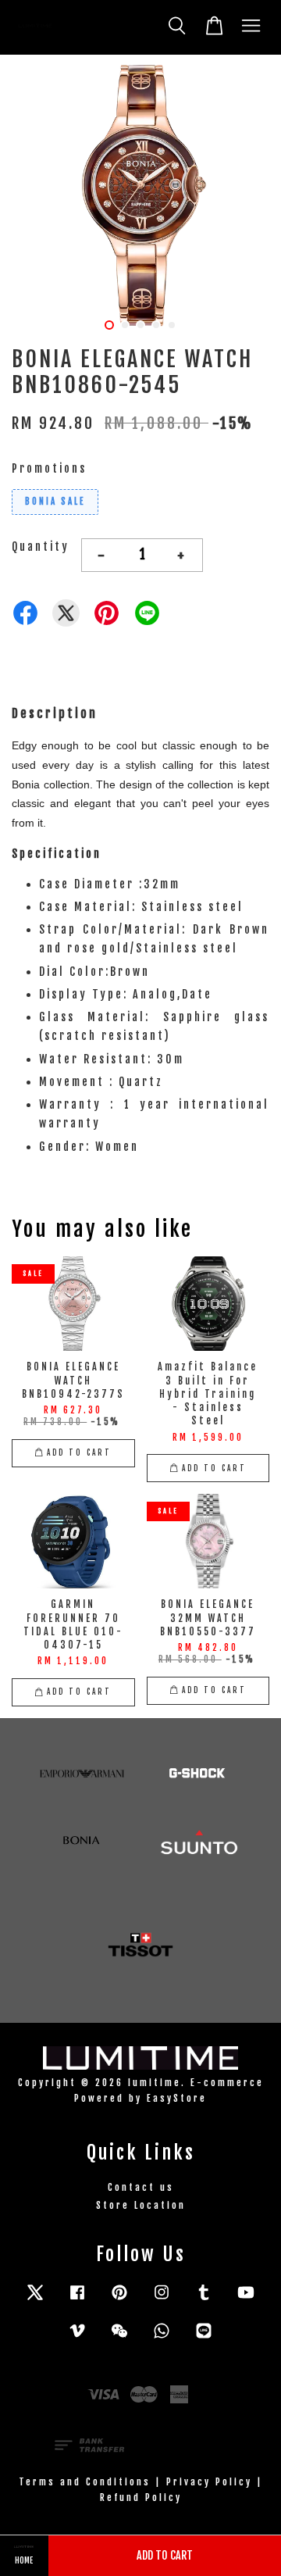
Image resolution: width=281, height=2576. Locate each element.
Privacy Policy (209, 2482)
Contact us (141, 2187)
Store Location (141, 2205)
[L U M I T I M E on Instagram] (162, 2300)
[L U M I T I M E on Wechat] (119, 2338)
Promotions (49, 468)
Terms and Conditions (85, 2482)
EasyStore (177, 2098)
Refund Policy (141, 2497)
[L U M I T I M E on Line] (204, 2338)
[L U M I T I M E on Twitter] (35, 2300)
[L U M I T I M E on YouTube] (246, 2300)
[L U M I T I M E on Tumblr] (204, 2300)
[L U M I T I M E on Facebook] (77, 2300)
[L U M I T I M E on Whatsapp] (162, 2338)
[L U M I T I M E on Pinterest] (119, 2300)
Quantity (41, 547)
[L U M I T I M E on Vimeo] (77, 2338)
